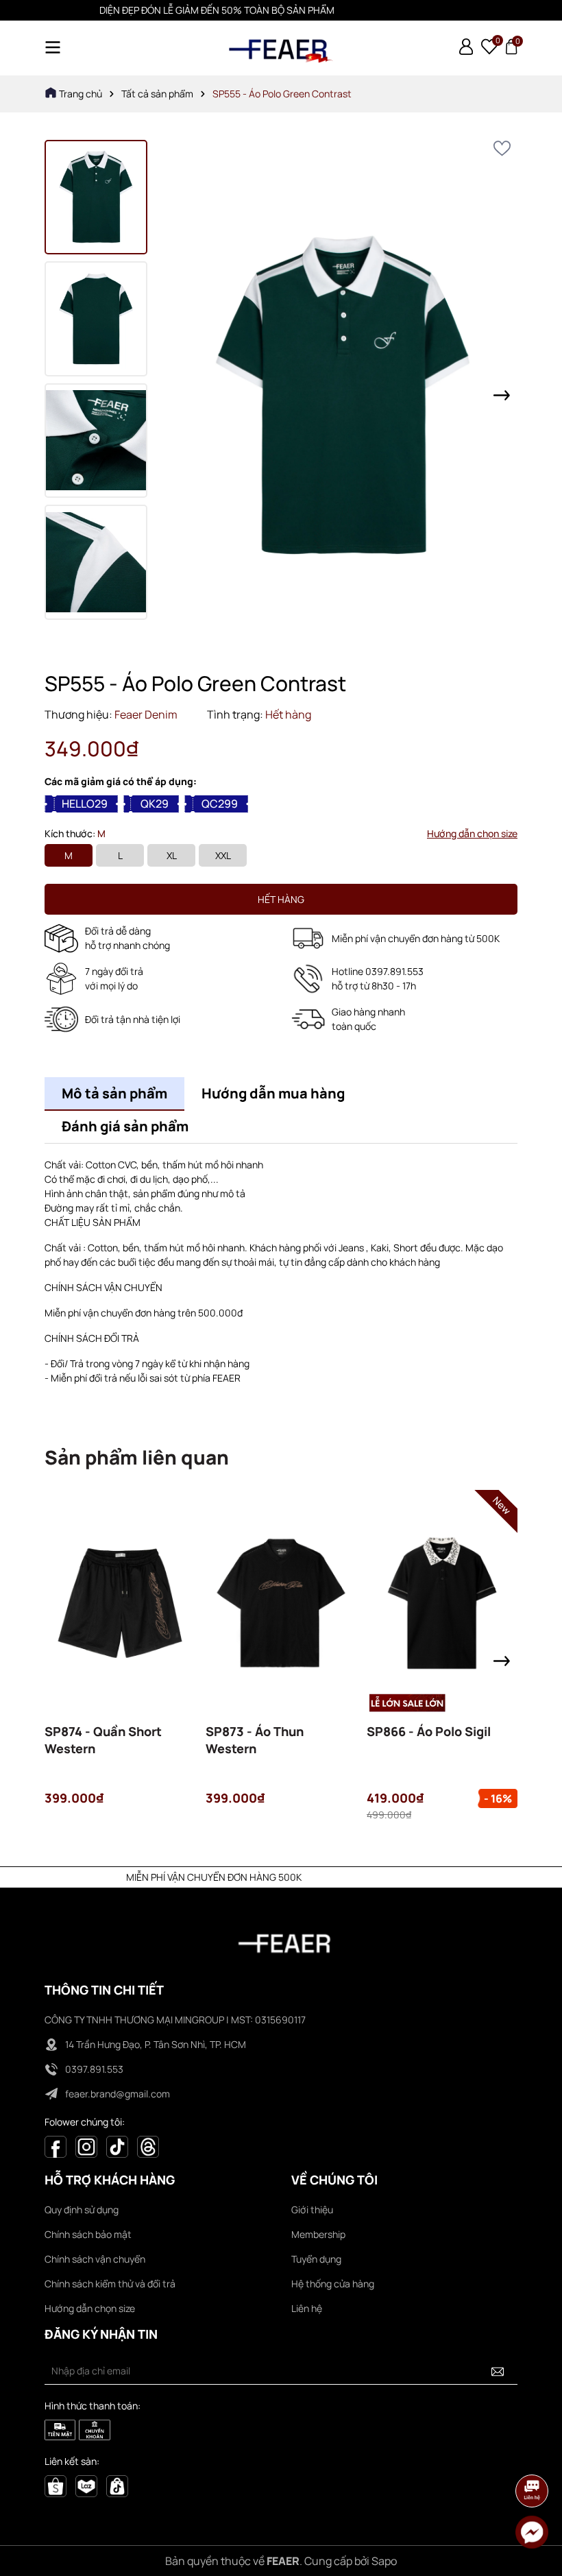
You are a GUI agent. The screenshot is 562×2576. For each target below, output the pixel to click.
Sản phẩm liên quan (137, 1457)
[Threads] (148, 2146)
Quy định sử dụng (82, 2210)
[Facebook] (56, 2146)
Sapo (384, 2561)
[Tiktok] (117, 2146)
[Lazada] (86, 2484)
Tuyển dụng (316, 2259)
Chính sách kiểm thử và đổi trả (110, 2284)
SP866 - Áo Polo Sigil (429, 1731)
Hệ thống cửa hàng (333, 2284)
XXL (223, 855)
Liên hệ (307, 2308)
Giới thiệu (312, 2210)
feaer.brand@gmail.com (118, 2094)
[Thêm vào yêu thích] (502, 148)
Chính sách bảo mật (88, 2234)
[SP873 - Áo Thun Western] (281, 1603)
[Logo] (281, 48)
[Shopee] (56, 2484)
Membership (318, 2234)
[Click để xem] (343, 395)
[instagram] (86, 2146)
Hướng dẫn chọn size (472, 833)
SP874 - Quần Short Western (103, 1740)
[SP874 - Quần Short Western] (120, 1603)
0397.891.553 (94, 2069)
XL (172, 855)
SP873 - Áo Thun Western (255, 1740)
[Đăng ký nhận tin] (498, 2371)
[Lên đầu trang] (533, 2453)
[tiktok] (117, 2484)
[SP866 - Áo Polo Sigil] (442, 1603)
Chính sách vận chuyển (95, 2259)
